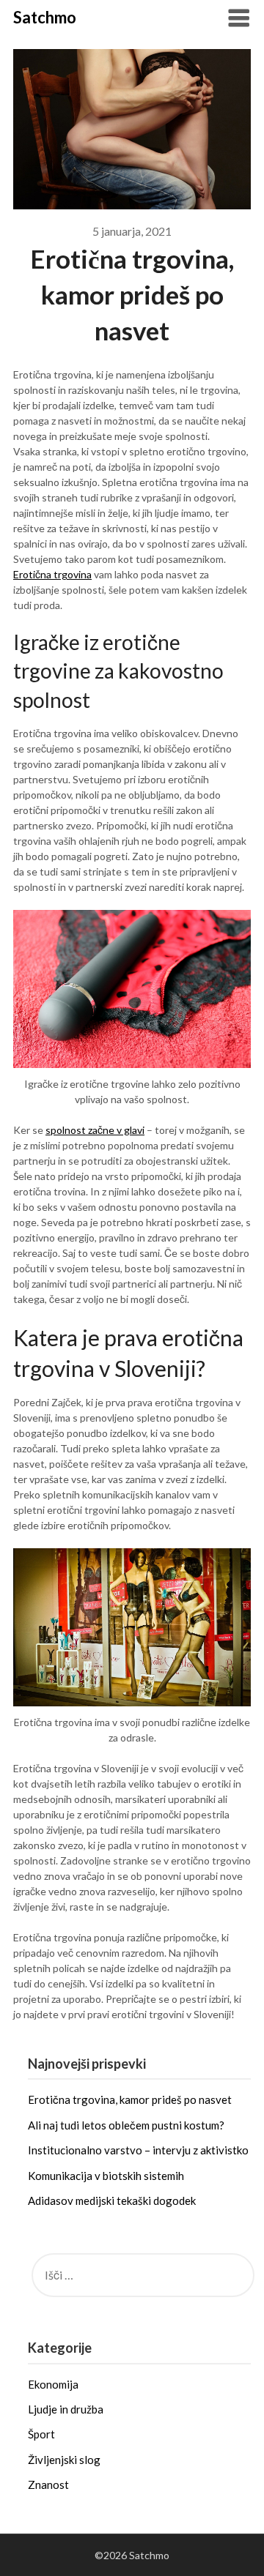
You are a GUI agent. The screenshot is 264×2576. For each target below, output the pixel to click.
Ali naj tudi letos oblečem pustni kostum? (126, 2125)
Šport (41, 2434)
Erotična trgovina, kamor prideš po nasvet (130, 2099)
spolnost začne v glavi (95, 1130)
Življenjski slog (64, 2460)
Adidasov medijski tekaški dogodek (112, 2200)
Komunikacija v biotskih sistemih (106, 2176)
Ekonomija (53, 2384)
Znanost (48, 2484)
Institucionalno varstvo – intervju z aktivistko (138, 2150)
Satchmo (45, 17)
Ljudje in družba (66, 2409)
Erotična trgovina (52, 574)
